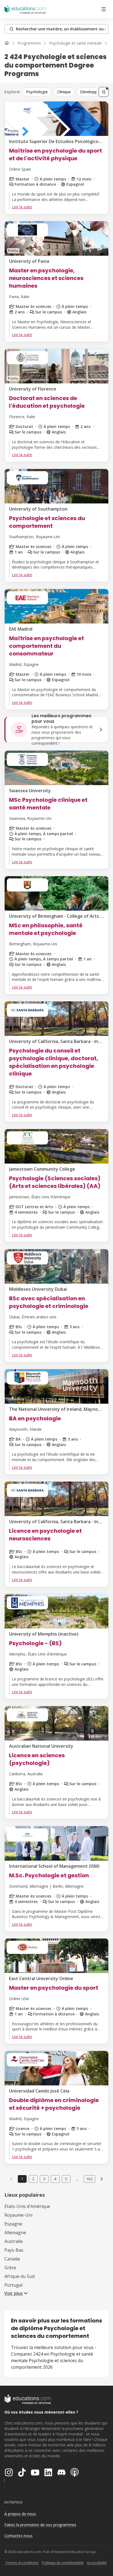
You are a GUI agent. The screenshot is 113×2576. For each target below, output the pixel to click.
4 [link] (55, 2179)
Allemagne (15, 2233)
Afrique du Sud (19, 2276)
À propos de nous (20, 2514)
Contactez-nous (19, 2536)
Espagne (13, 2224)
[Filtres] (104, 92)
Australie (14, 2241)
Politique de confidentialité (63, 2563)
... (77, 2179)
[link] (102, 2179)
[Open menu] (104, 9)
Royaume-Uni (18, 2215)
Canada (12, 2259)
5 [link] (66, 2179)
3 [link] (44, 2179)
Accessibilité (97, 2563)
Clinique (64, 92)
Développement (94, 92)
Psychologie (37, 92)
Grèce (10, 2268)
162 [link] (89, 2179)
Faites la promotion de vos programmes (40, 2525)
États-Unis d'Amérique (27, 2206)
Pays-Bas (14, 2250)
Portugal (13, 2285)
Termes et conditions (22, 2563)
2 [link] (33, 2179)
